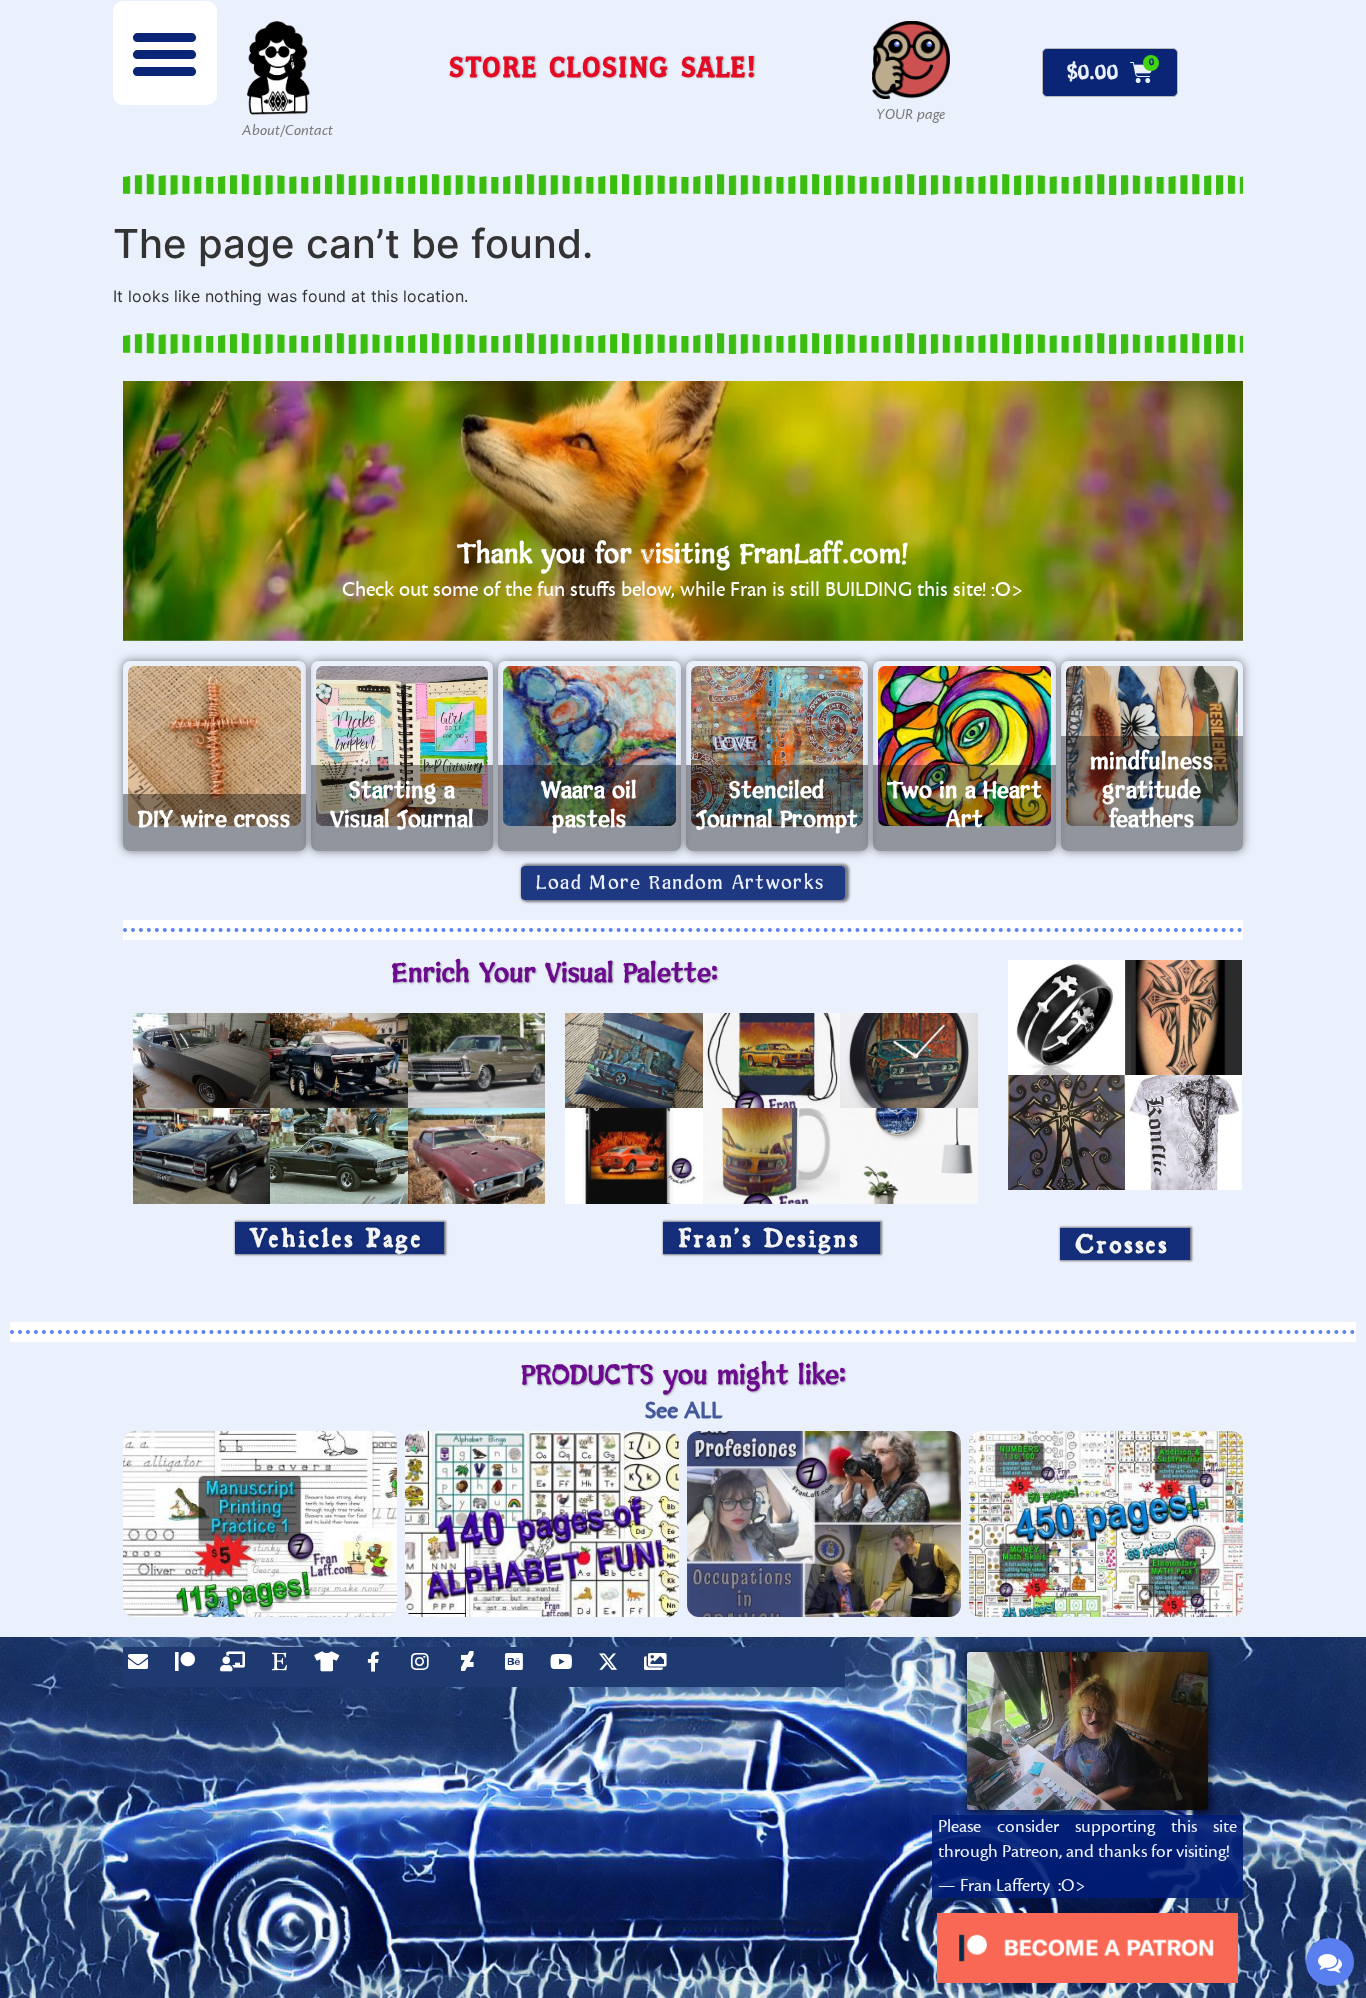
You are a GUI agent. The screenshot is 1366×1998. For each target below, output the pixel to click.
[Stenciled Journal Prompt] (777, 746)
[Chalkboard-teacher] (237, 1667)
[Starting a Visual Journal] (402, 746)
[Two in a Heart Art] (964, 746)
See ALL (683, 1410)
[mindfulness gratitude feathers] (1152, 746)
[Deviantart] (472, 1667)
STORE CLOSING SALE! (603, 66)
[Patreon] (190, 1667)
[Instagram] (425, 1667)
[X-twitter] (613, 1667)
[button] (165, 53)
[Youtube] (566, 1667)
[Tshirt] (331, 1667)
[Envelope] (143, 1667)
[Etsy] (284, 1667)
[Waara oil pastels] (589, 746)
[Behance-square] (519, 1667)
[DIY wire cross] (214, 746)
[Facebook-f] (378, 1667)
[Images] (660, 1667)
